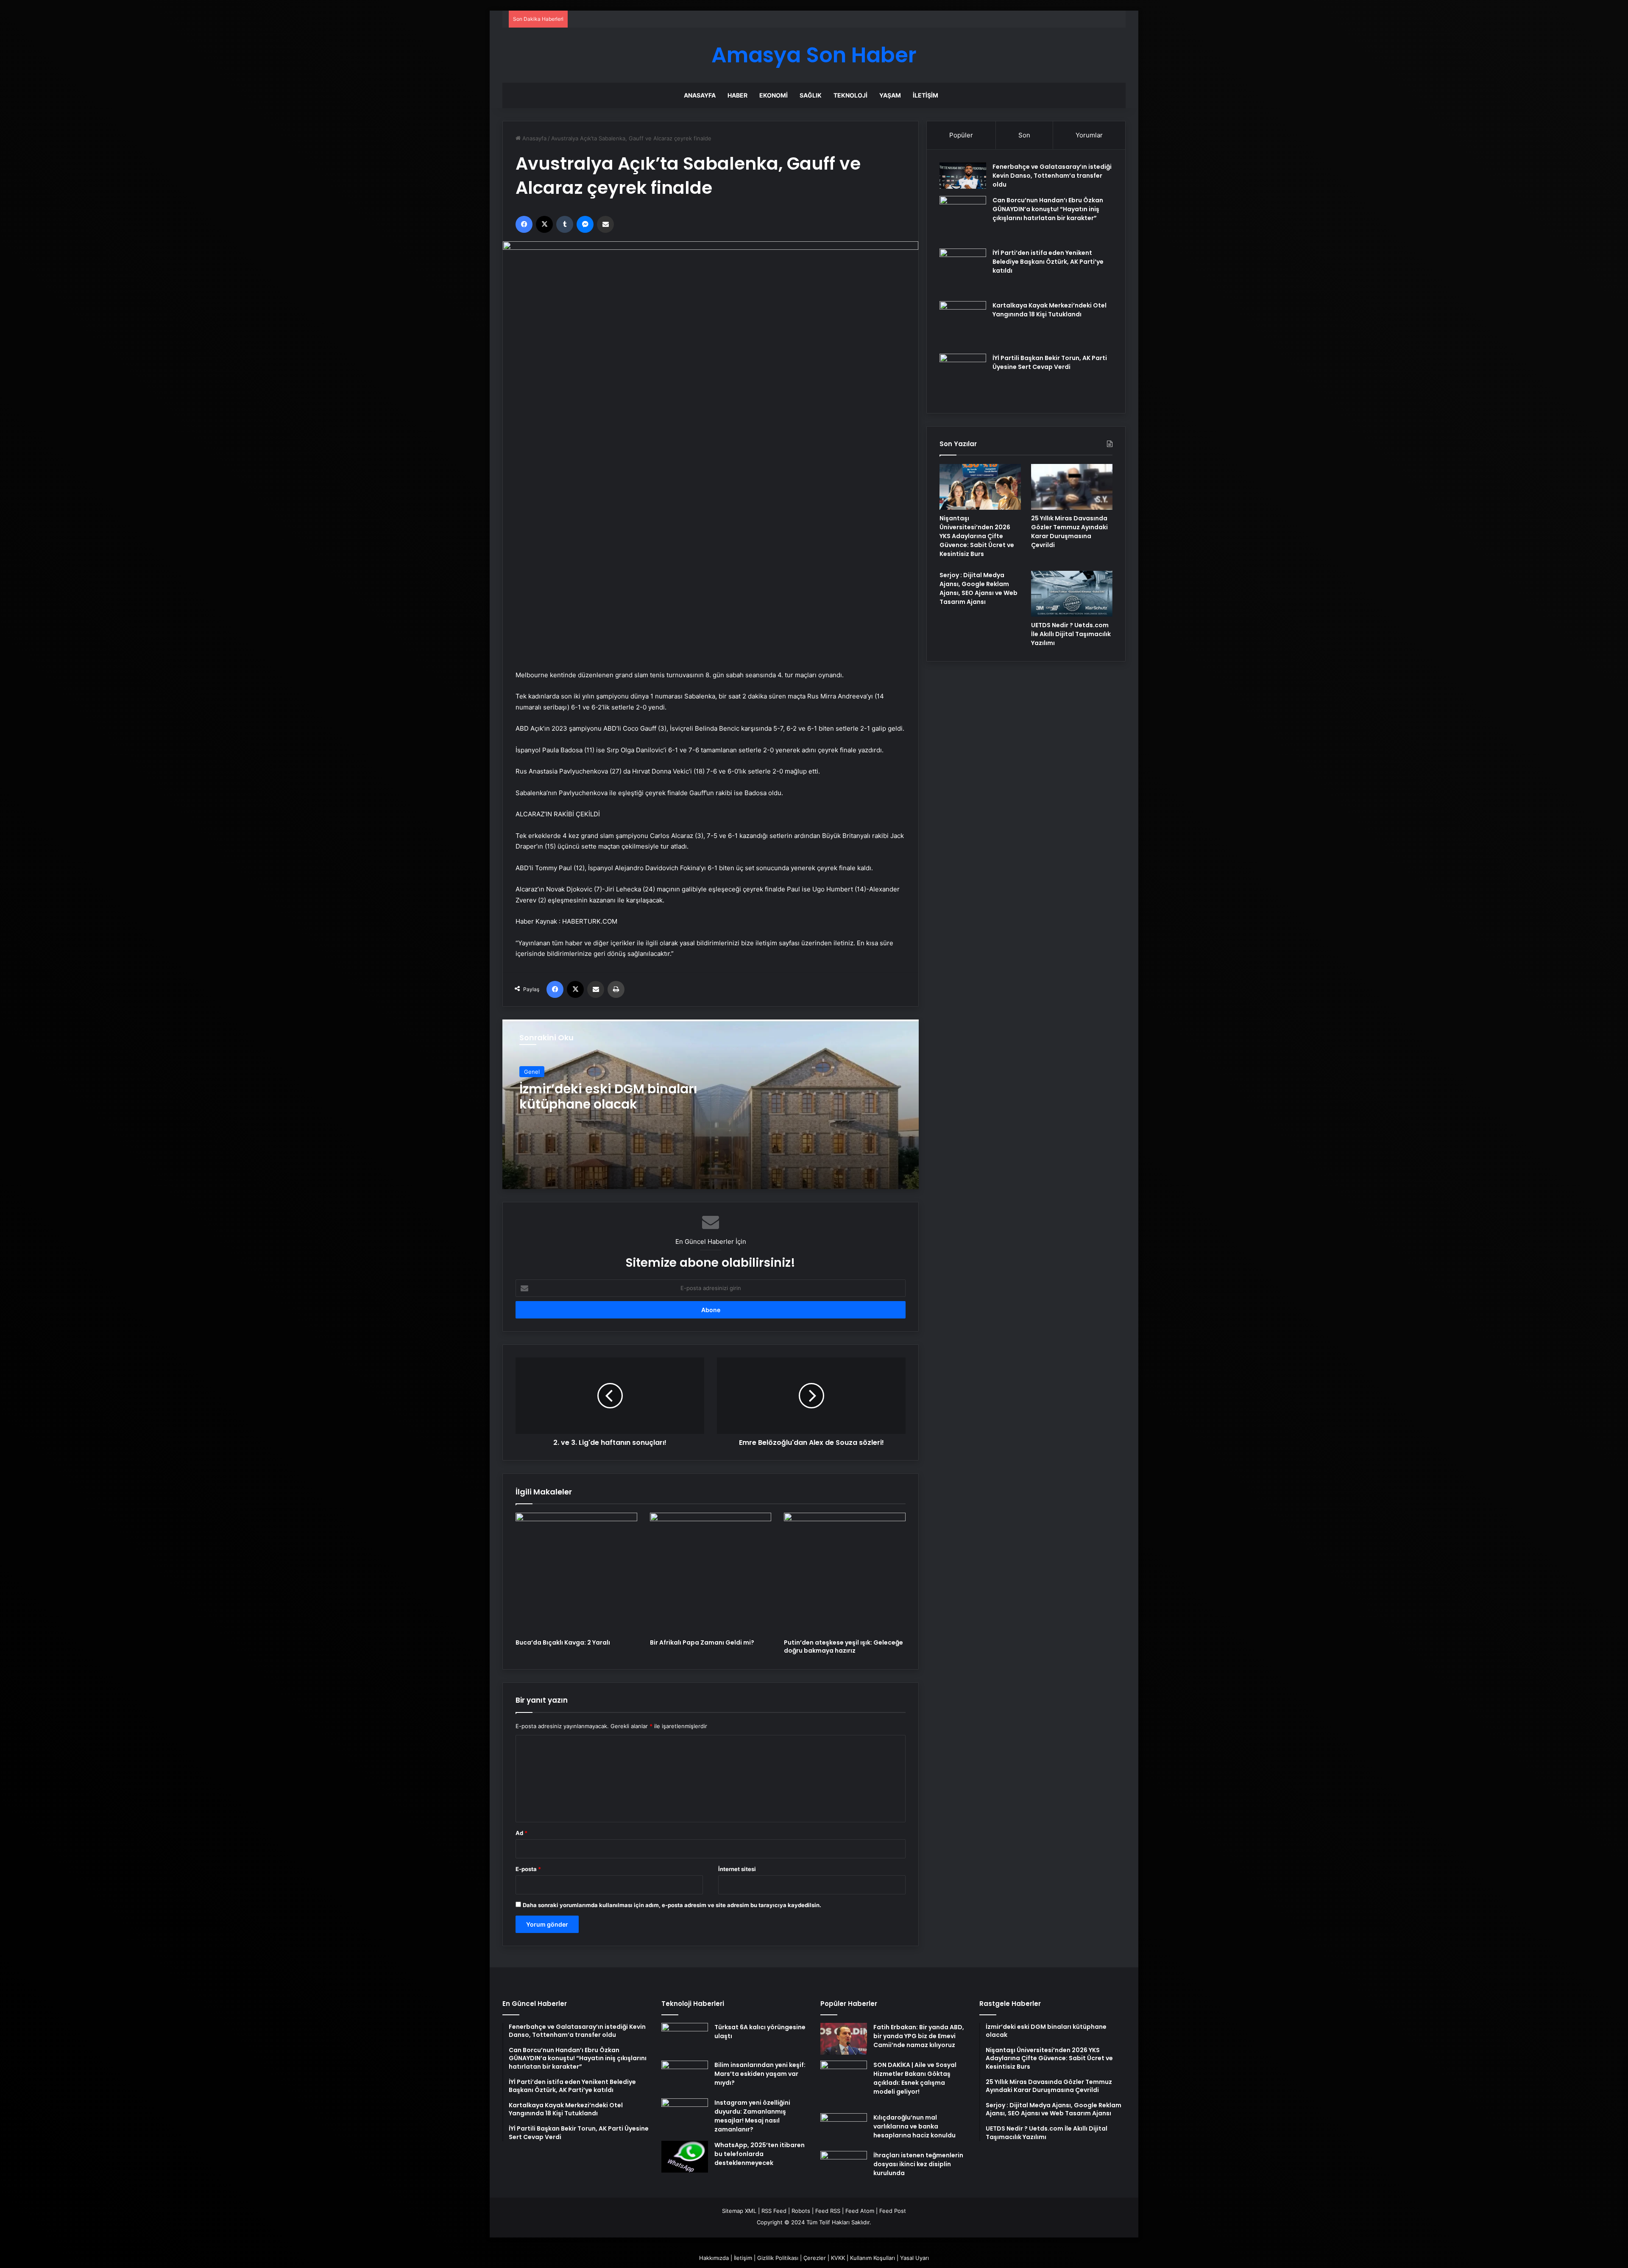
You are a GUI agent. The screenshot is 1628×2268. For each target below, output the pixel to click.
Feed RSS (828, 2211)
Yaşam (890, 95)
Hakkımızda (714, 2258)
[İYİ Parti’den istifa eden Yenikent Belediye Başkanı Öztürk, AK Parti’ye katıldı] (963, 272)
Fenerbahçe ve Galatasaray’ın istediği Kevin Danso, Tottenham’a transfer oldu (1052, 176)
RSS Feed (774, 2211)
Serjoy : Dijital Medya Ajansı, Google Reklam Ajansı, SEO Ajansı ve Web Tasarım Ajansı (978, 588)
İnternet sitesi (737, 1869)
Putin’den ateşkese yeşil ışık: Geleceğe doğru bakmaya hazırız (843, 1647)
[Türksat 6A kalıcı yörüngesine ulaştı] (685, 2039)
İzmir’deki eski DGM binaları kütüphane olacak (608, 1096)
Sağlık (811, 95)
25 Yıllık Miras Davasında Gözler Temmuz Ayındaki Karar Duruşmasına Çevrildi (1069, 532)
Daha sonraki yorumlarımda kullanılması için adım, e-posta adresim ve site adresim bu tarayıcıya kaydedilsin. (672, 1905)
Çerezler (815, 2258)
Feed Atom (860, 2211)
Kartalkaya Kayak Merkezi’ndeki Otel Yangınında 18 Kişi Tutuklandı (1050, 310)
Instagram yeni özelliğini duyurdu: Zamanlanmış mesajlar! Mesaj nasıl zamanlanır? (752, 2116)
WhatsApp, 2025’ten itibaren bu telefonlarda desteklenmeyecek (760, 2154)
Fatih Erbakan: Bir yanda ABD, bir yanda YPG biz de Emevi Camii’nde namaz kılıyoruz (919, 2036)
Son (1024, 135)
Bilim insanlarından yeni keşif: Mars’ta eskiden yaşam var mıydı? (760, 2074)
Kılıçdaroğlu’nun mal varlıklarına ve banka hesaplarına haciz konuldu (914, 2126)
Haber (737, 95)
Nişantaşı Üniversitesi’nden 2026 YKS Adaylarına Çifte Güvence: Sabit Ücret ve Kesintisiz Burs (977, 536)
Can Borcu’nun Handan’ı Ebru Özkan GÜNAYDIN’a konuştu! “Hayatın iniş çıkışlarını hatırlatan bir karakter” (1048, 209)
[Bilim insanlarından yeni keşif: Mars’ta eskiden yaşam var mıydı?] (685, 2077)
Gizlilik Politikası (778, 2258)
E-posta (528, 1869)
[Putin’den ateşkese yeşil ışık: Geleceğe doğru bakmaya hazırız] (845, 1574)
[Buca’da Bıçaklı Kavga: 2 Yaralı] (576, 1574)
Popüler (961, 135)
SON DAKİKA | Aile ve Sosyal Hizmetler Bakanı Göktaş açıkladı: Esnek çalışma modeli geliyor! (915, 2078)
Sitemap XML (739, 2211)
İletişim (926, 95)
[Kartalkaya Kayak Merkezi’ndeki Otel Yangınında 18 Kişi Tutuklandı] (963, 324)
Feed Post (893, 2211)
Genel (532, 1072)
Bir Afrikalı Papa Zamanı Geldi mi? (702, 1642)
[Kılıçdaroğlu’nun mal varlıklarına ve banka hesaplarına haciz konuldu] (844, 2129)
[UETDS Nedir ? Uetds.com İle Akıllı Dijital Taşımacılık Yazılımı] (1072, 594)
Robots (801, 2211)
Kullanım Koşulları (873, 2258)
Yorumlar (1089, 135)
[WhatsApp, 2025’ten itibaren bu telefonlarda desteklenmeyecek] (685, 2157)
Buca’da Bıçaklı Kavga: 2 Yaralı (563, 1642)
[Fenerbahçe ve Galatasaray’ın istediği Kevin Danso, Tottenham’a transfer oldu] (963, 176)
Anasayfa (700, 95)
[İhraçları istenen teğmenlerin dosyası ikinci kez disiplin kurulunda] (844, 2167)
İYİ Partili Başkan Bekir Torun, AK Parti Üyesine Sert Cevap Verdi (1050, 362)
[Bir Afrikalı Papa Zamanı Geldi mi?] (711, 1574)
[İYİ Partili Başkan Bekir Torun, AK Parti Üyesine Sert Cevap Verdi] (963, 377)
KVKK (838, 2258)
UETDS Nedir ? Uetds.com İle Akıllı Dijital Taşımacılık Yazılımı (1071, 634)
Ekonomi (774, 95)
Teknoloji (850, 95)
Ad (521, 1833)
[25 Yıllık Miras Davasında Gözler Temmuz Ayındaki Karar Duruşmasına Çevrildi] (1072, 487)
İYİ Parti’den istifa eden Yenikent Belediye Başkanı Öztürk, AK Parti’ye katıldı (1048, 262)
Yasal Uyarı (914, 2258)
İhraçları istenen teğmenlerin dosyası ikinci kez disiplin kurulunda (918, 2164)
